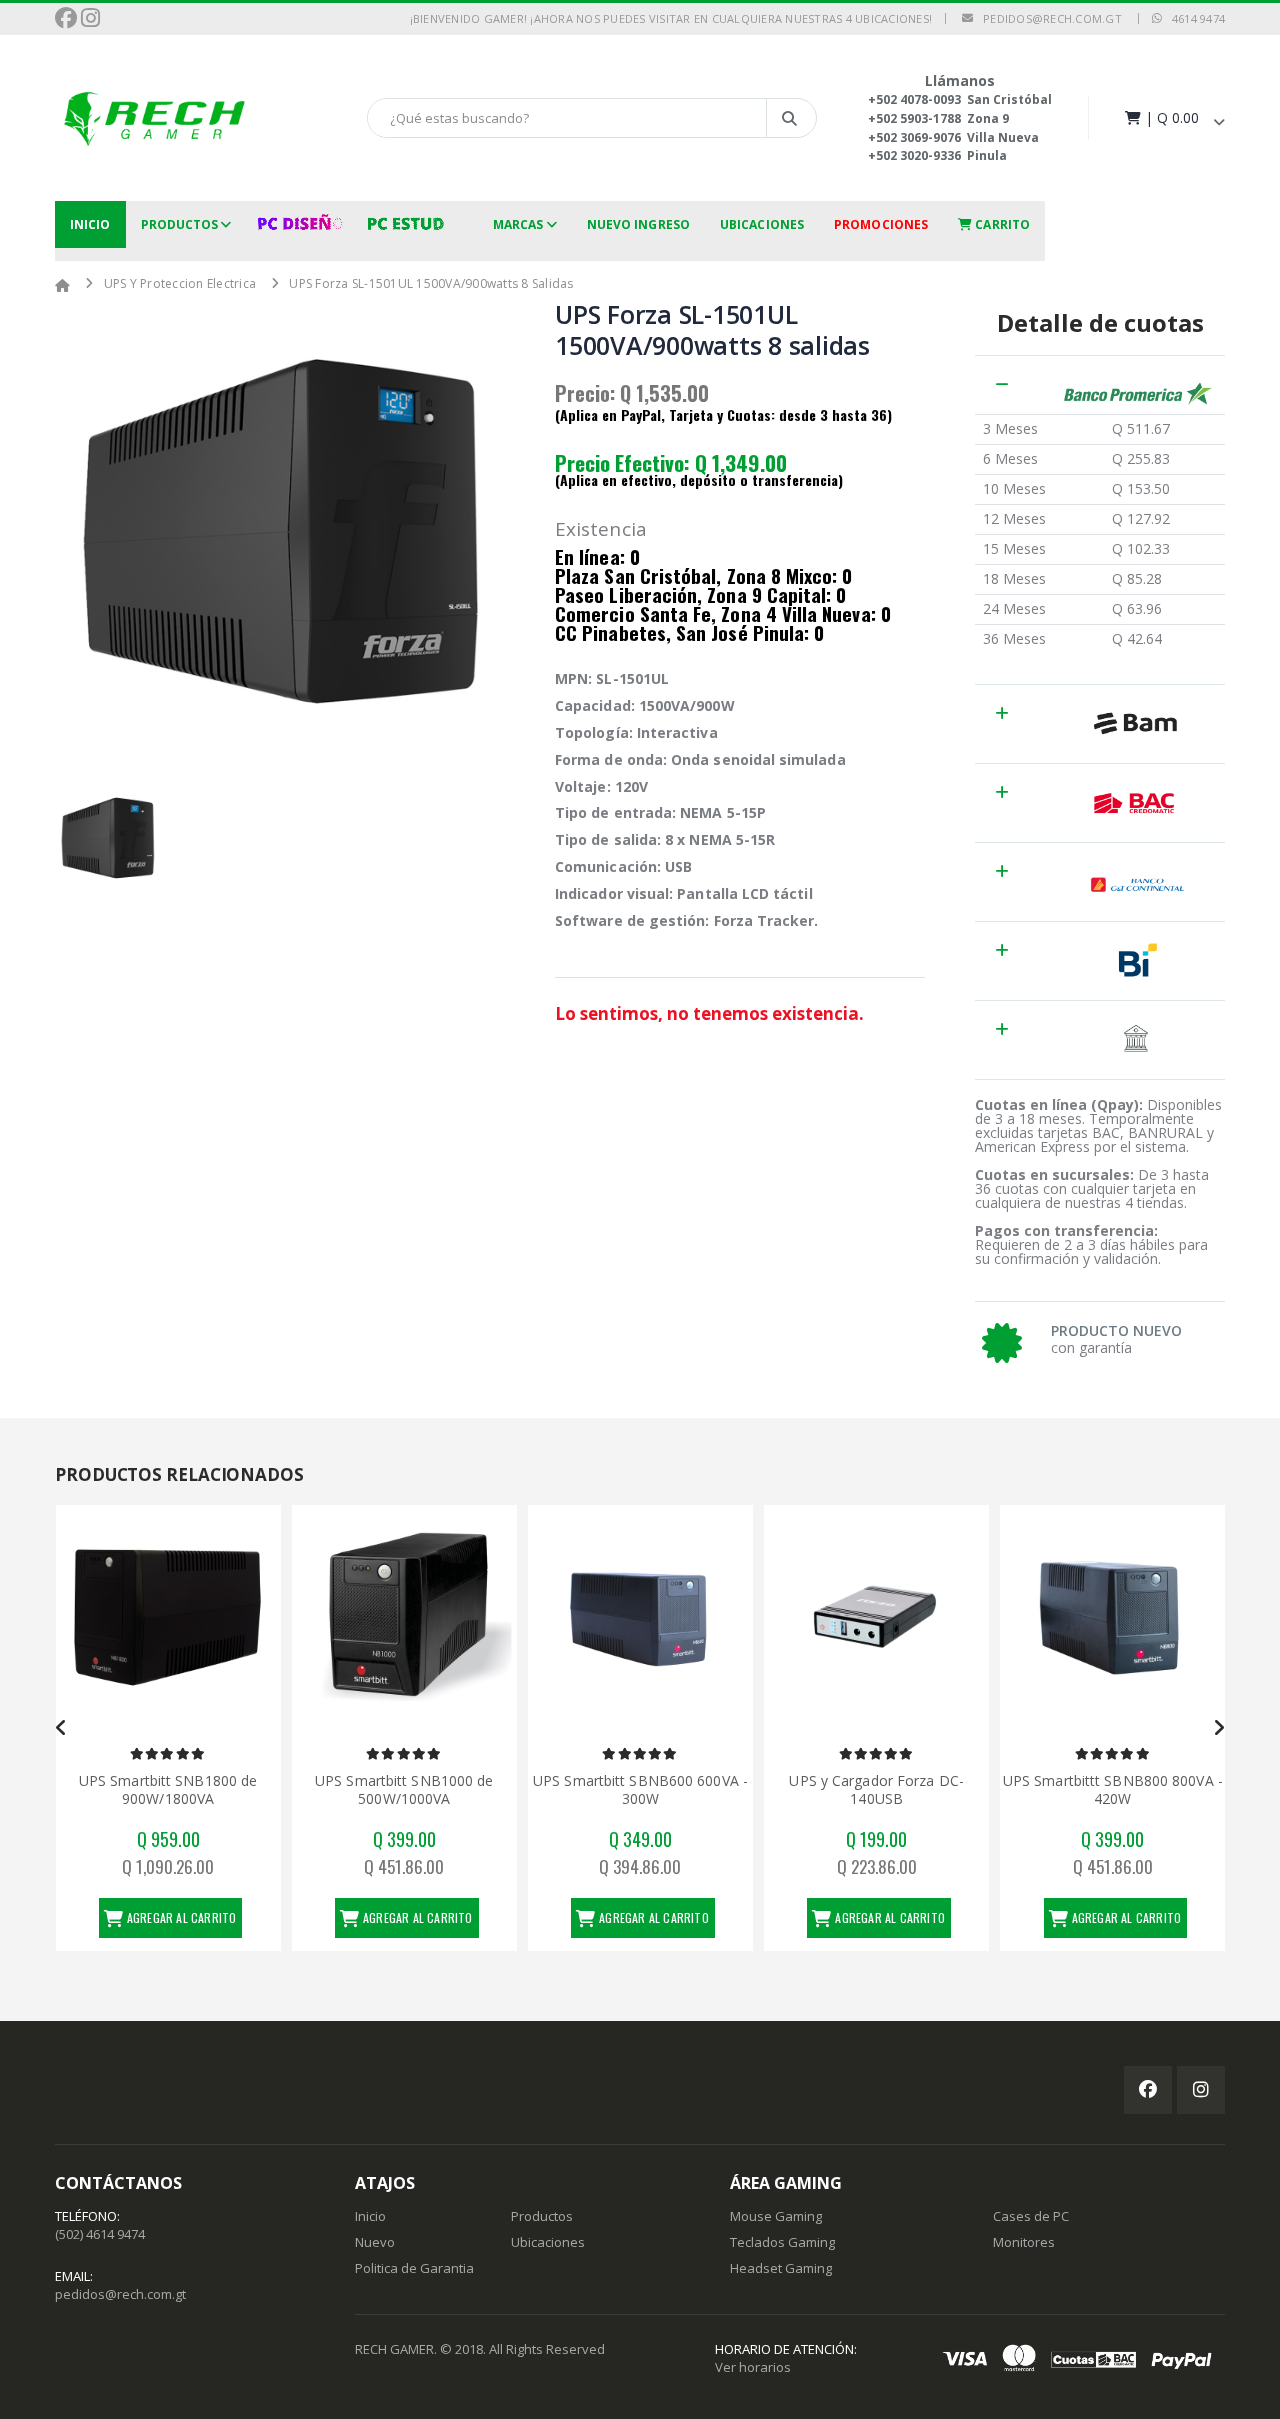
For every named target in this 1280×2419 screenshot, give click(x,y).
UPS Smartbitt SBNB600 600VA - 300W (640, 1789)
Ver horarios (753, 2367)
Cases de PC (1031, 2216)
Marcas (518, 224)
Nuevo (375, 2242)
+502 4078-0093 (914, 99)
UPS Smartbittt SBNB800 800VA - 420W (1113, 1789)
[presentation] (61, 1728)
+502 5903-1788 (914, 118)
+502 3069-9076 (914, 137)
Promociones (881, 224)
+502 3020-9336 (914, 155)
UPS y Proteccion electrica (180, 283)
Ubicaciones (762, 224)
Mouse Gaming (776, 2216)
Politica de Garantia (414, 2268)
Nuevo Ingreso (638, 224)
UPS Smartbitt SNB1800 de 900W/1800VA (168, 1789)
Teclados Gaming (782, 2242)
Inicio (90, 224)
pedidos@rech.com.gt (1047, 18)
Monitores (1024, 2242)
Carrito (1001, 224)
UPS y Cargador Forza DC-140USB (876, 1789)
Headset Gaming (781, 2268)
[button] (1173, 117)
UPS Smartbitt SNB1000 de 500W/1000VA (404, 1789)
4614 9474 (1193, 18)
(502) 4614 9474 (100, 2234)
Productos (180, 224)
